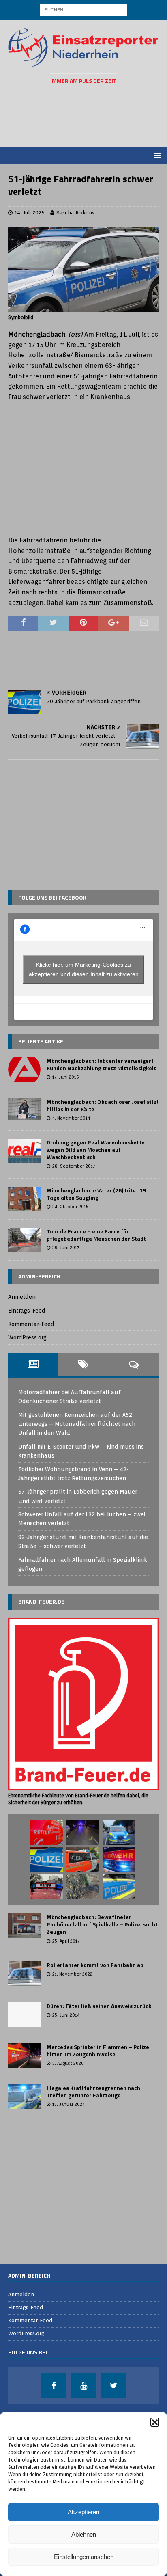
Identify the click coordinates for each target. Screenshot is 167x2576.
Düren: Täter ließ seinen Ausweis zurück (99, 2006)
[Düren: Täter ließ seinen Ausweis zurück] (24, 2015)
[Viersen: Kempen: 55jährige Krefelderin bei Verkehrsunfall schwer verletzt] (83, 1859)
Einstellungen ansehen (84, 2557)
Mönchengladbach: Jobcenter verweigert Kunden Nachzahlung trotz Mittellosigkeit (101, 1064)
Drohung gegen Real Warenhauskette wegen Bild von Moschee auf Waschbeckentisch (96, 1150)
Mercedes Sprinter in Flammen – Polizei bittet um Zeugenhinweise (99, 2050)
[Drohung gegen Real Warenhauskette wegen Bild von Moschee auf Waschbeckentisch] (24, 1151)
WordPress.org (27, 1337)
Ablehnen (84, 2534)
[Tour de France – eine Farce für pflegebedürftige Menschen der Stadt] (24, 1240)
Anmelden (22, 1297)
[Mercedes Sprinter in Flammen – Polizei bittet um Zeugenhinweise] (24, 2056)
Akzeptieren (83, 2512)
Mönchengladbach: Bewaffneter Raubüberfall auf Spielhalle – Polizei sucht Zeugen (102, 1924)
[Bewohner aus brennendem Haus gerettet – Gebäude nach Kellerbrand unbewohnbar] (47, 1887)
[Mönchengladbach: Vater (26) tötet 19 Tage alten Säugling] (24, 1199)
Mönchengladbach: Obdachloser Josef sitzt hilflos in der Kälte (103, 1105)
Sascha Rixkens (75, 213)
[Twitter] (113, 2386)
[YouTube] (83, 2386)
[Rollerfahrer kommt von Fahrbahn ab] (24, 1974)
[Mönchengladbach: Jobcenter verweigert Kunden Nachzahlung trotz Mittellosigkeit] (24, 1069)
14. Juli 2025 (30, 213)
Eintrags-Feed (27, 1311)
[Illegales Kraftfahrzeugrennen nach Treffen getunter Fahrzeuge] (24, 2097)
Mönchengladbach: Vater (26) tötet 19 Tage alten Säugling (96, 1194)
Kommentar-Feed (31, 1324)
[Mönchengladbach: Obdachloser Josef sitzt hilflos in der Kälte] (24, 1109)
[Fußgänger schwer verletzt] (83, 1833)
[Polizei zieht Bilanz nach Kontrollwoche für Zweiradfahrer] (47, 1859)
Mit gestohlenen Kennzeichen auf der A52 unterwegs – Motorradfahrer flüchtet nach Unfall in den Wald (77, 1424)
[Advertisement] (88, 116)
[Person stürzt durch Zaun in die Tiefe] (119, 1859)
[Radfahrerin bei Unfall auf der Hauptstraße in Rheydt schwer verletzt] (119, 1887)
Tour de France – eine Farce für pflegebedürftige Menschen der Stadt (96, 1235)
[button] (155, 2422)
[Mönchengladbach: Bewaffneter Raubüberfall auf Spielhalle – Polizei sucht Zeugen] (24, 1926)
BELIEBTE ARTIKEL (42, 1041)
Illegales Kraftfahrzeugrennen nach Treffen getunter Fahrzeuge (93, 2091)
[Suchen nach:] (84, 9)
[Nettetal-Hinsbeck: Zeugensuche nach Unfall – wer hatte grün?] (119, 1833)
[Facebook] (54, 2386)
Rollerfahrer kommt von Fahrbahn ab (95, 1965)
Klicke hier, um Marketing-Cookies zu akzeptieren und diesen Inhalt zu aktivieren (84, 969)
